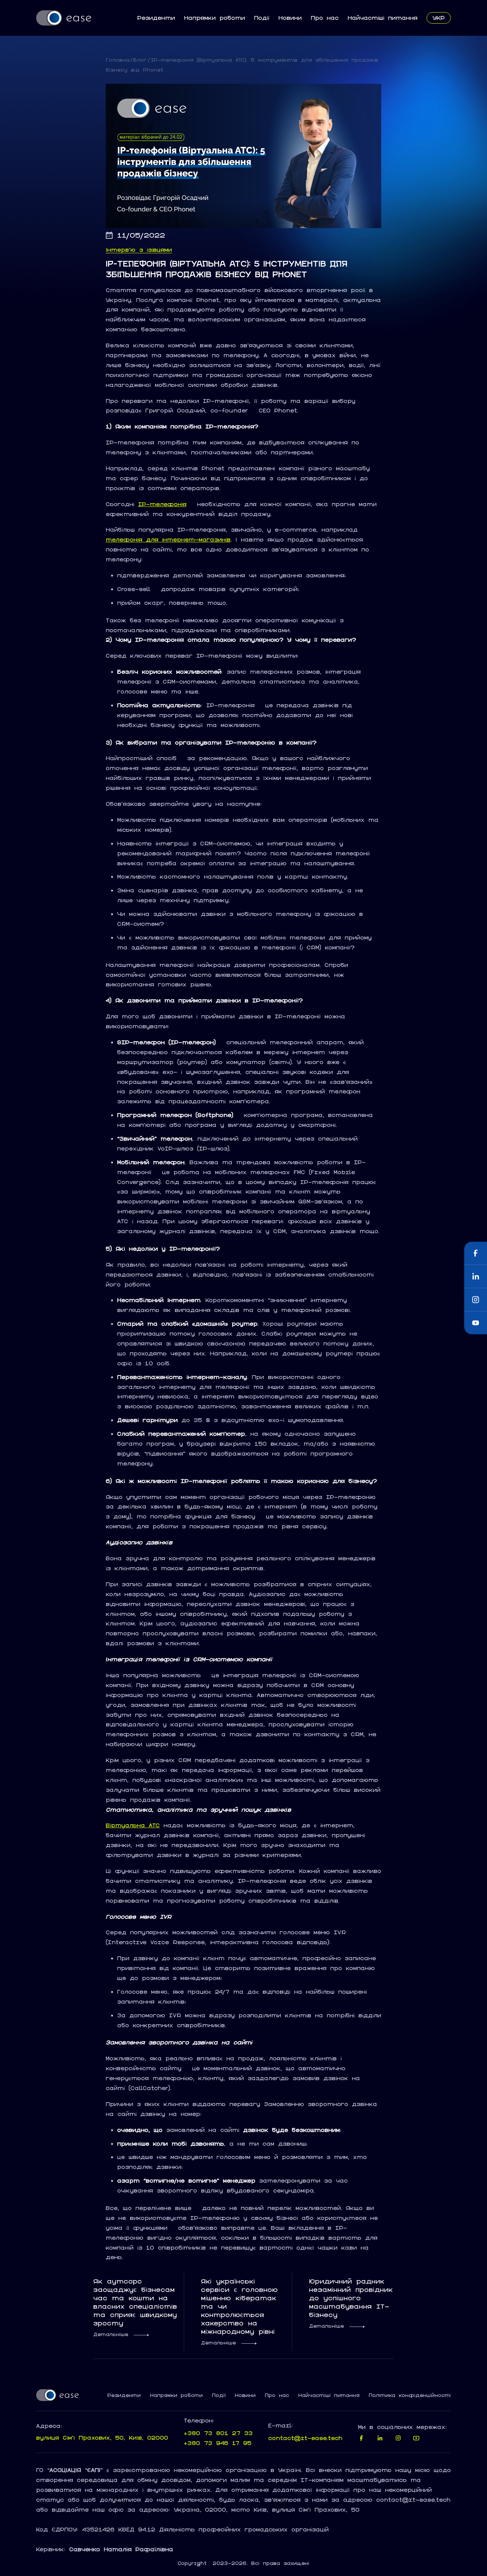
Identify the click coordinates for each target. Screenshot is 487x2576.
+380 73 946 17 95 (218, 2443)
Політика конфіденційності (410, 2395)
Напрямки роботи (215, 18)
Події (262, 18)
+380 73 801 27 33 (218, 2433)
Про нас (325, 18)
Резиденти (156, 18)
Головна (118, 60)
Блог (140, 60)
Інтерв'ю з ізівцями (139, 250)
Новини (290, 18)
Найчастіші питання (383, 18)
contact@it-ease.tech (305, 2438)
